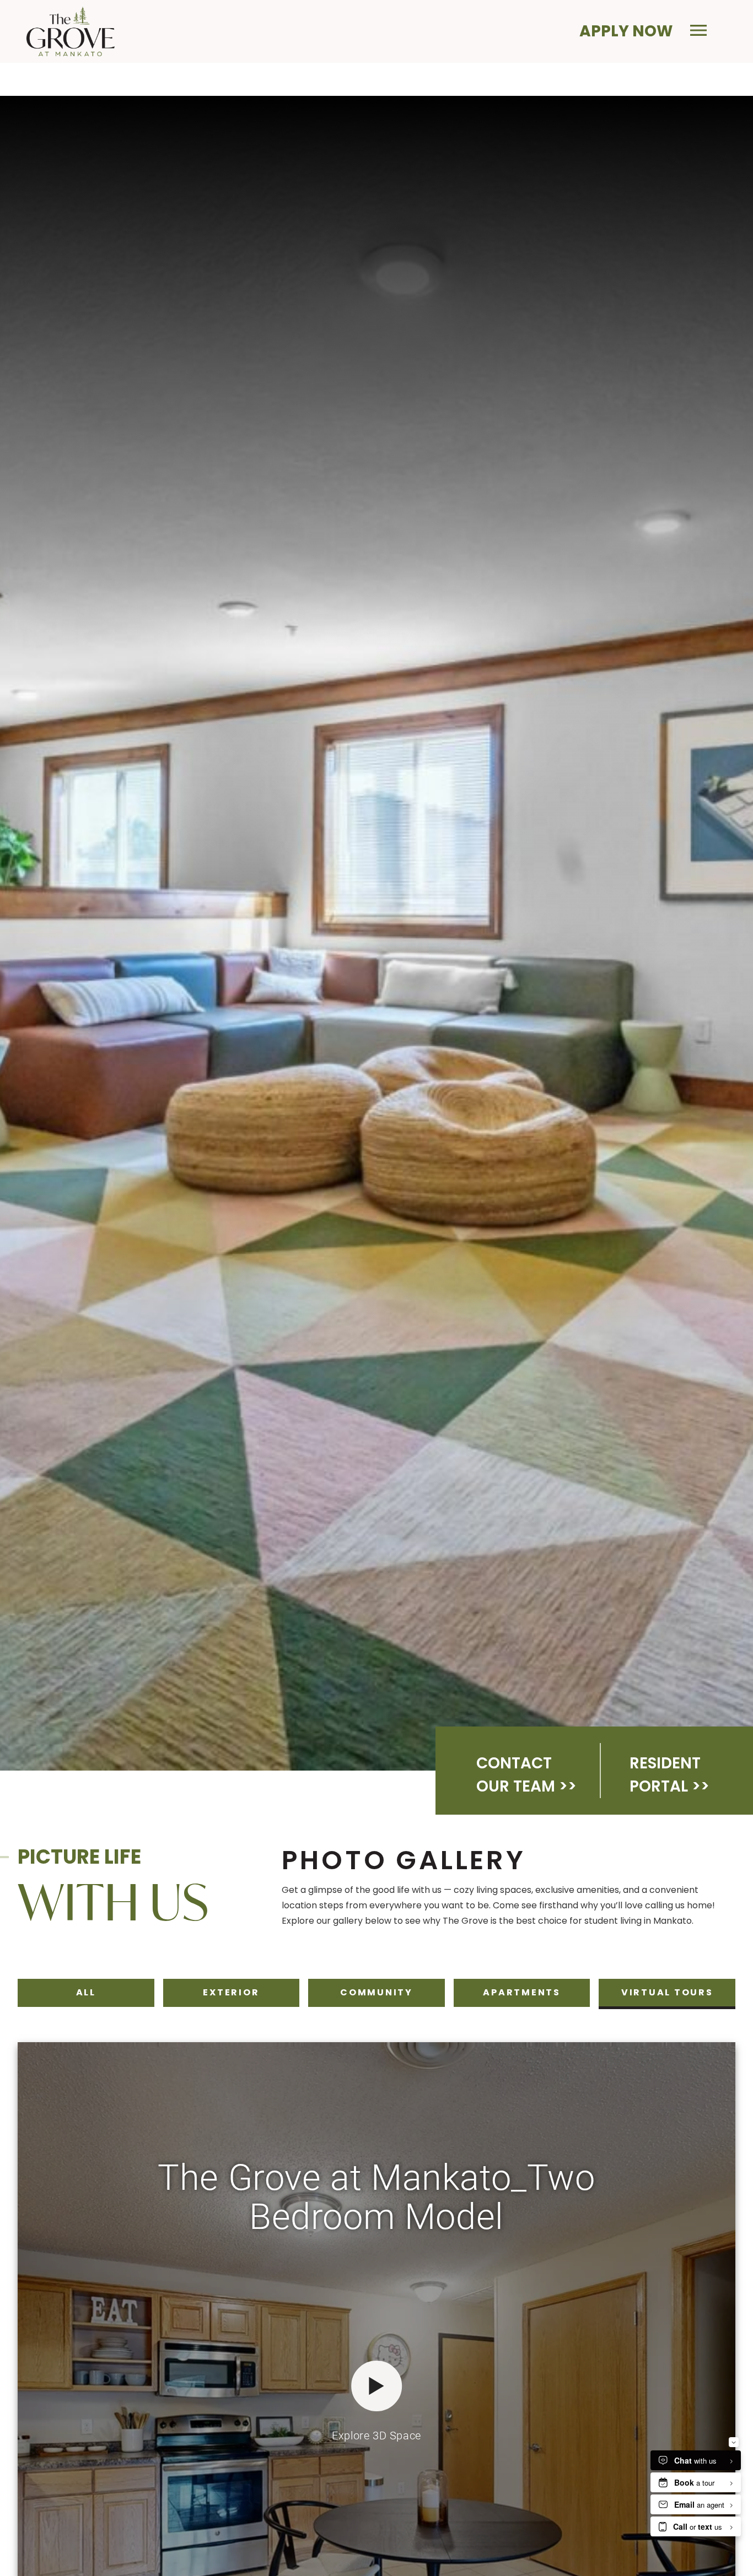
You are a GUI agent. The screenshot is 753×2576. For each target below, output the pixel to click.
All (93, 1992)
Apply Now (626, 31)
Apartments (521, 1992)
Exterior (231, 1992)
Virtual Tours (667, 1992)
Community (376, 1992)
